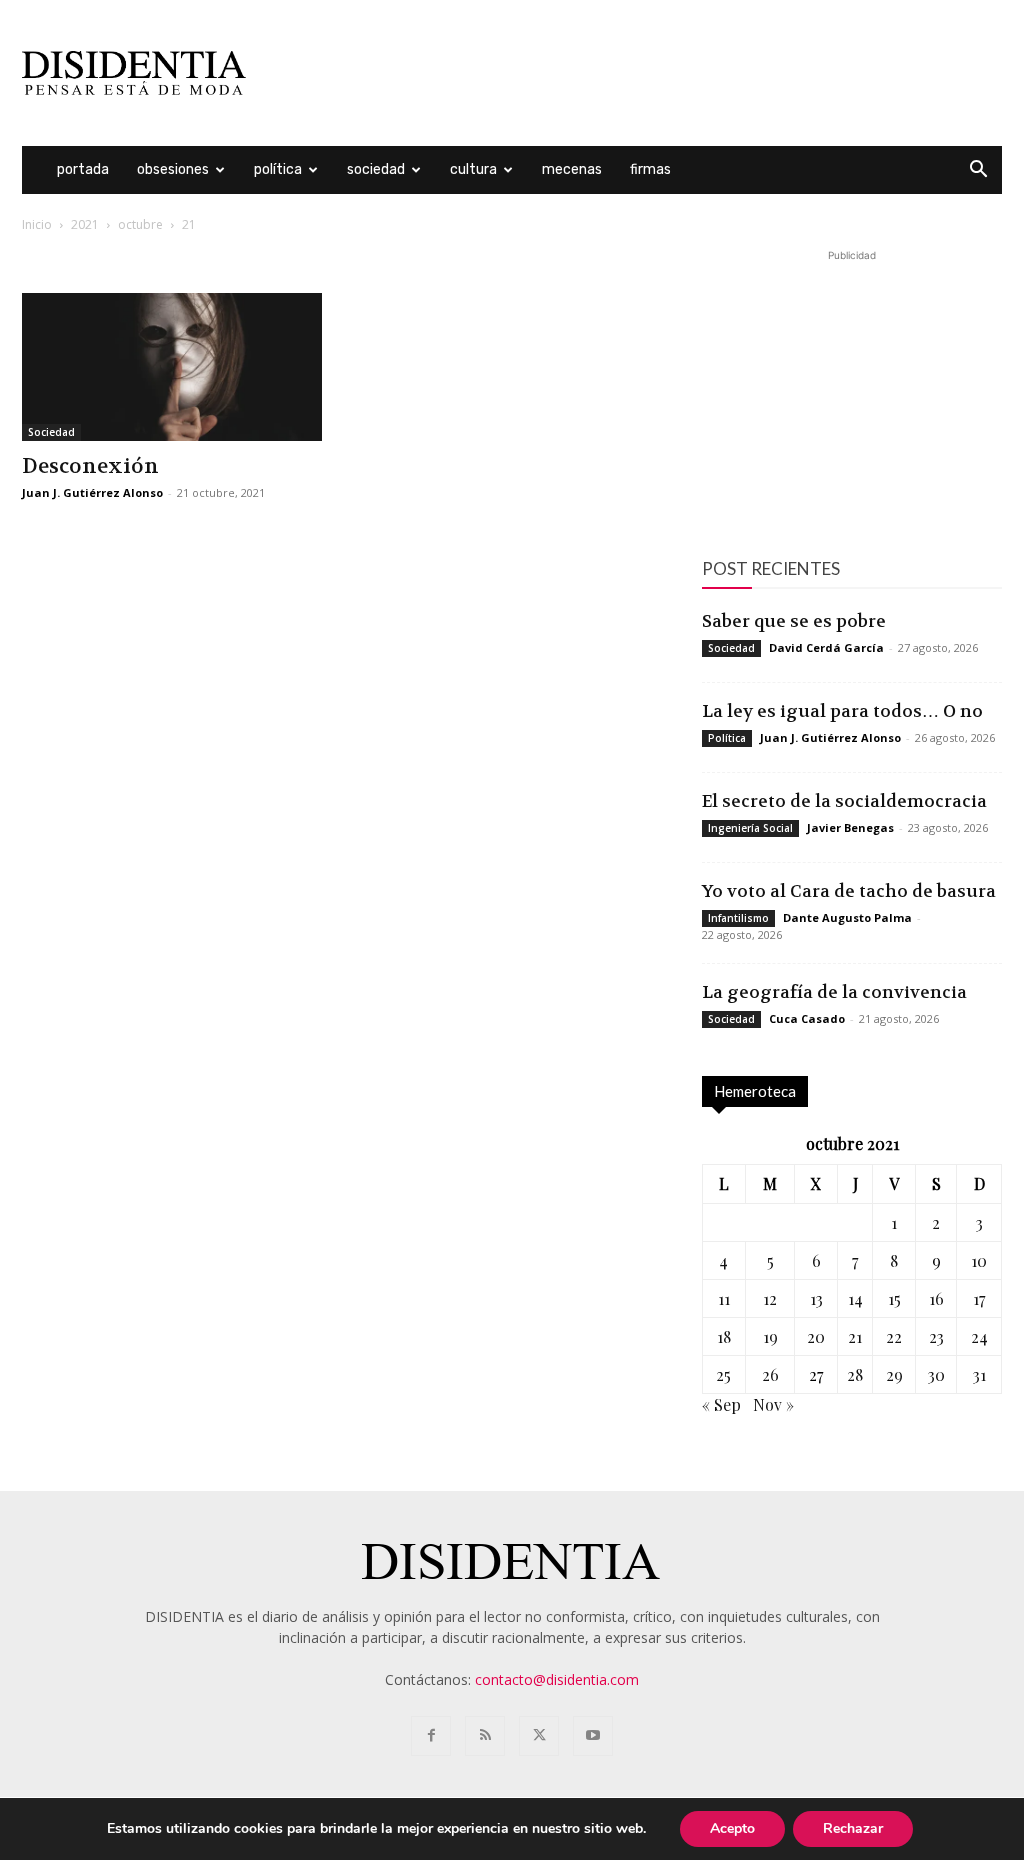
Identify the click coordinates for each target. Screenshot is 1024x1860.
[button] (978, 171)
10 (979, 1260)
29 (894, 1374)
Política (278, 169)
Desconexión (90, 466)
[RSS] (485, 1736)
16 (936, 1298)
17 (979, 1298)
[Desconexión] (172, 367)
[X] (539, 1736)
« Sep (721, 1404)
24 (979, 1336)
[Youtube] (593, 1736)
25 (723, 1374)
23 (936, 1336)
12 (770, 1298)
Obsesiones (173, 169)
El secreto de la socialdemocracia (844, 801)
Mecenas (572, 169)
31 (979, 1374)
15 (894, 1298)
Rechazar (853, 1828)
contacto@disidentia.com (557, 1679)
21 (855, 1336)
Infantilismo (738, 918)
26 (770, 1374)
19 (770, 1336)
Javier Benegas (850, 827)
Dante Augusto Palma (847, 917)
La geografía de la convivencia (834, 992)
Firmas (650, 169)
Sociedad (376, 169)
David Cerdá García (826, 647)
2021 (85, 224)
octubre (140, 224)
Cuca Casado (807, 1018)
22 (894, 1336)
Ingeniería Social (750, 828)
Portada (83, 169)
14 (855, 1298)
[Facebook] (431, 1736)
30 (936, 1374)
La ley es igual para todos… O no (842, 711)
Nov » (773, 1404)
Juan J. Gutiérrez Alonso (92, 492)
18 (724, 1336)
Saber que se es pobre (794, 621)
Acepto (732, 1828)
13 (816, 1298)
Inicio (37, 224)
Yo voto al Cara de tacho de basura (849, 891)
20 (816, 1336)
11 (724, 1298)
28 (855, 1374)
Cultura (473, 169)
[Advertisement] (638, 73)
